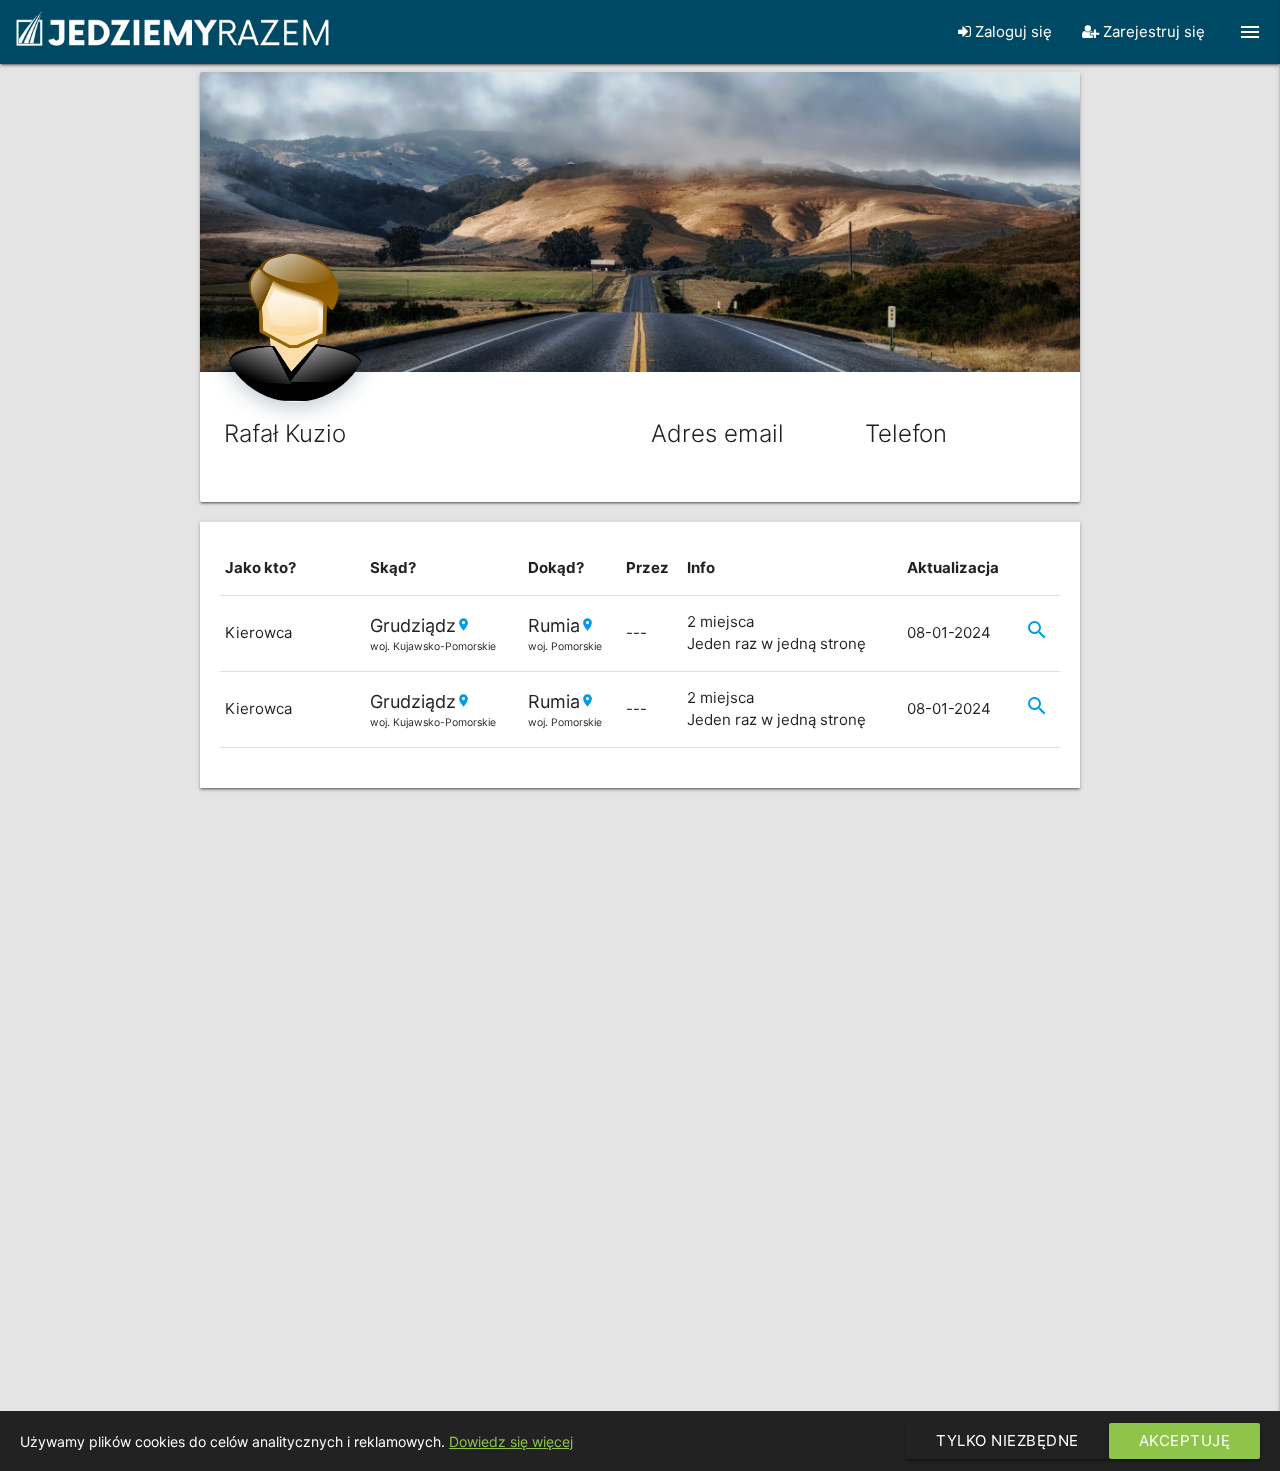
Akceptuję (1185, 1440)
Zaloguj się (1011, 31)
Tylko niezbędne (1007, 1440)
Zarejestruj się (1152, 31)
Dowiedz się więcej (511, 1441)
